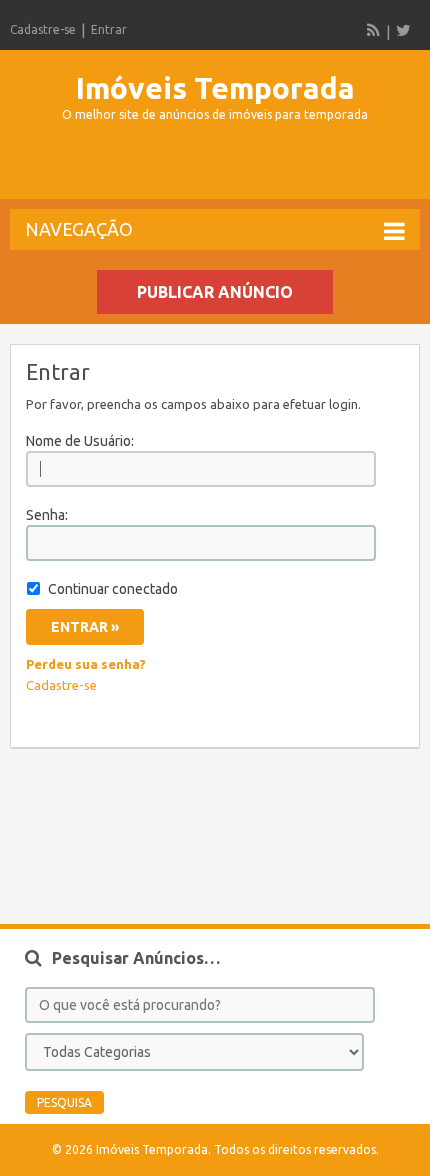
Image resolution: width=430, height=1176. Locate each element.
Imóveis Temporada (215, 88)
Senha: (47, 515)
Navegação (79, 229)
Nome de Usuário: (80, 441)
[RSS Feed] (374, 30)
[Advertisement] (220, 169)
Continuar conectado (113, 589)
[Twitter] (403, 30)
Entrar (109, 29)
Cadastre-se (43, 29)
